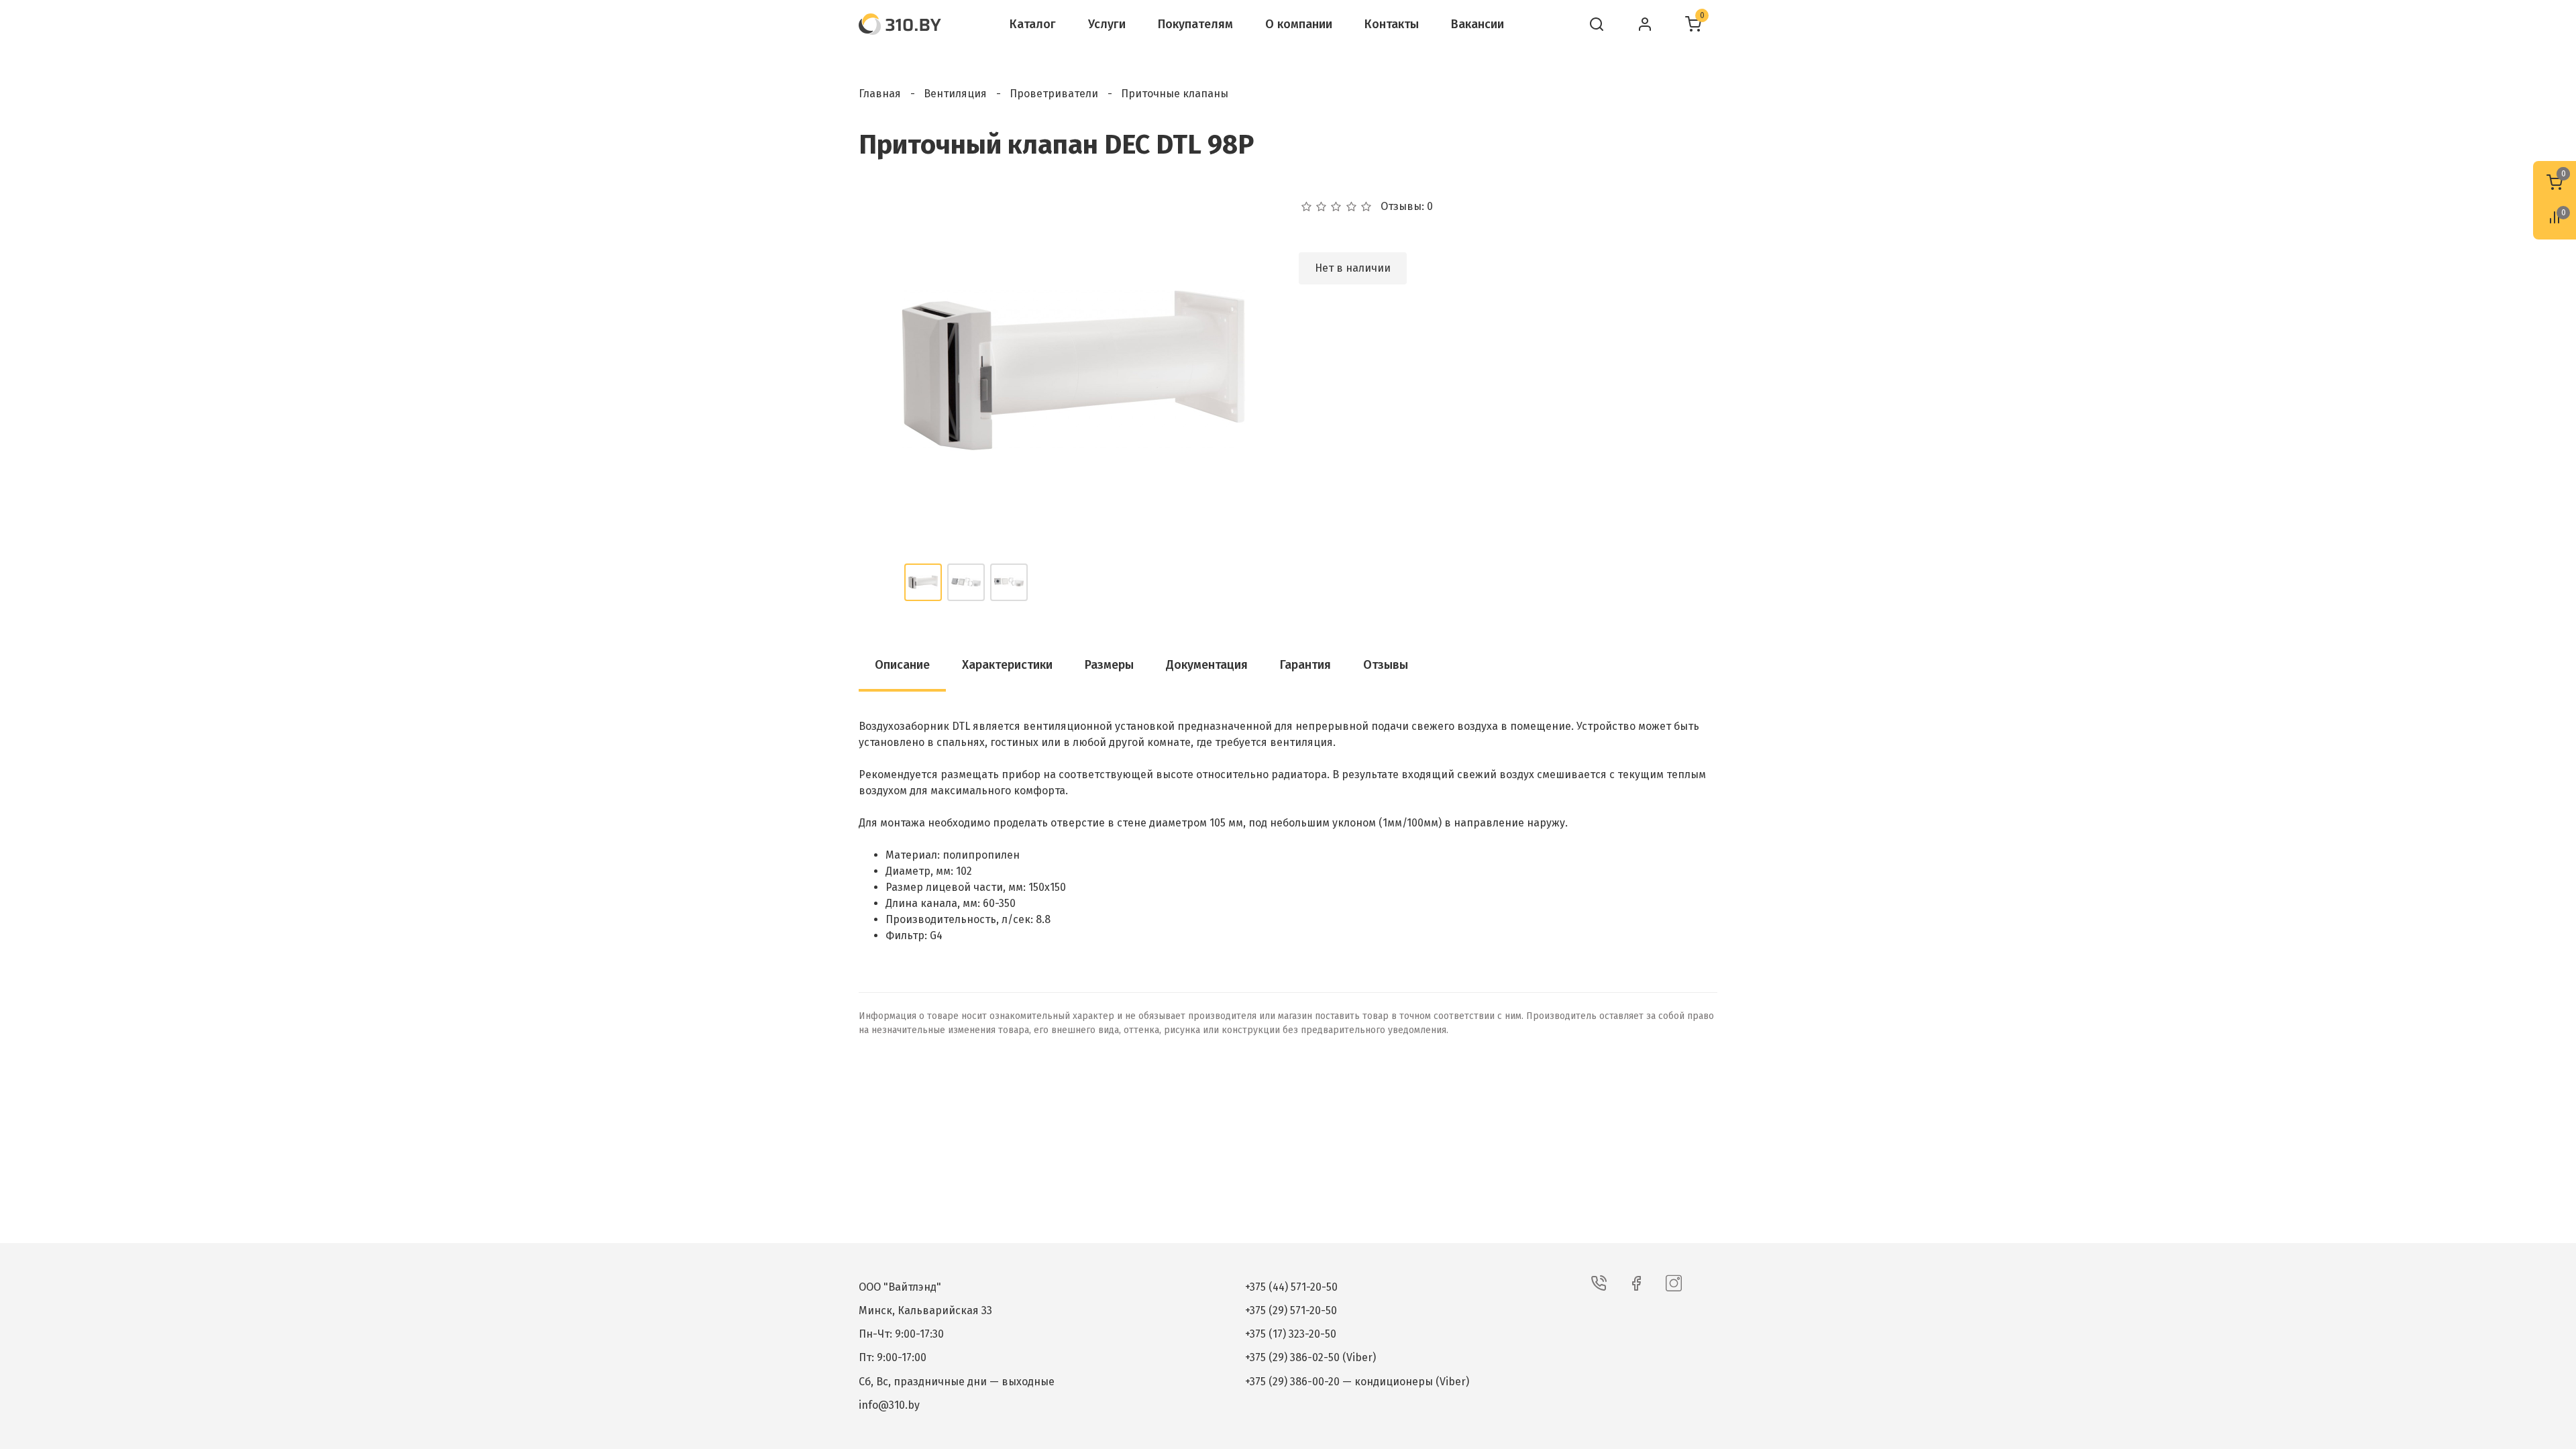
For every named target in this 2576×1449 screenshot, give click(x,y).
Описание (902, 665)
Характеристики (1007, 665)
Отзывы (1386, 665)
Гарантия (1305, 665)
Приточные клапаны (1175, 94)
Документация (1207, 665)
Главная (880, 94)
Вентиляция (955, 94)
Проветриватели (1054, 94)
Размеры (1109, 665)
